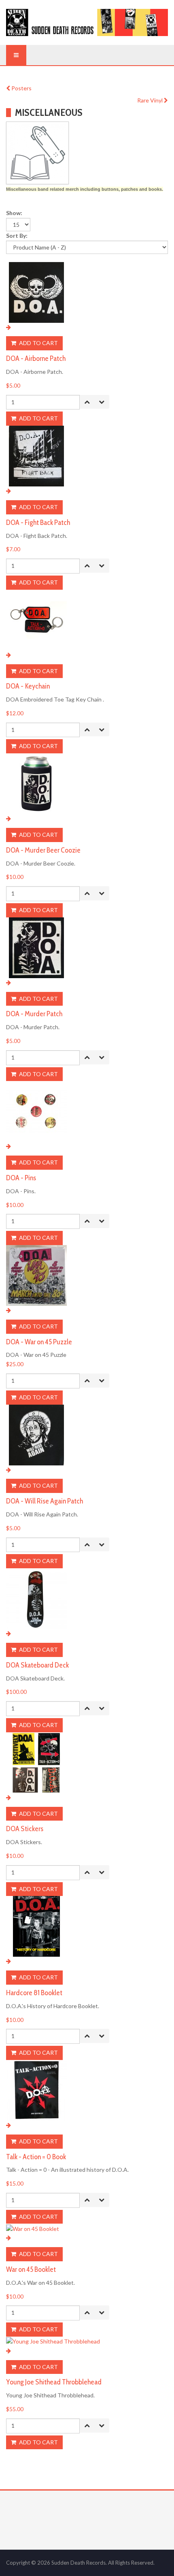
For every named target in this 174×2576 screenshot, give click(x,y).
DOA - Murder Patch (34, 1014)
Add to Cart (38, 343)
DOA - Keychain (28, 686)
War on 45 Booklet (31, 2269)
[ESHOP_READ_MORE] (8, 327)
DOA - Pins (21, 1178)
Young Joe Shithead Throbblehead (54, 2382)
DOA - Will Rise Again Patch (45, 1501)
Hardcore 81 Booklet (34, 1993)
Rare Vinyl (151, 100)
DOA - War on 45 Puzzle (39, 1342)
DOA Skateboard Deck (37, 1665)
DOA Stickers (25, 1829)
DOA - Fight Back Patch (38, 522)
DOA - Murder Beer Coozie (43, 850)
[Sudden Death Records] (87, 22)
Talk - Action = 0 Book (36, 2157)
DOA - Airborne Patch (36, 358)
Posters (21, 88)
